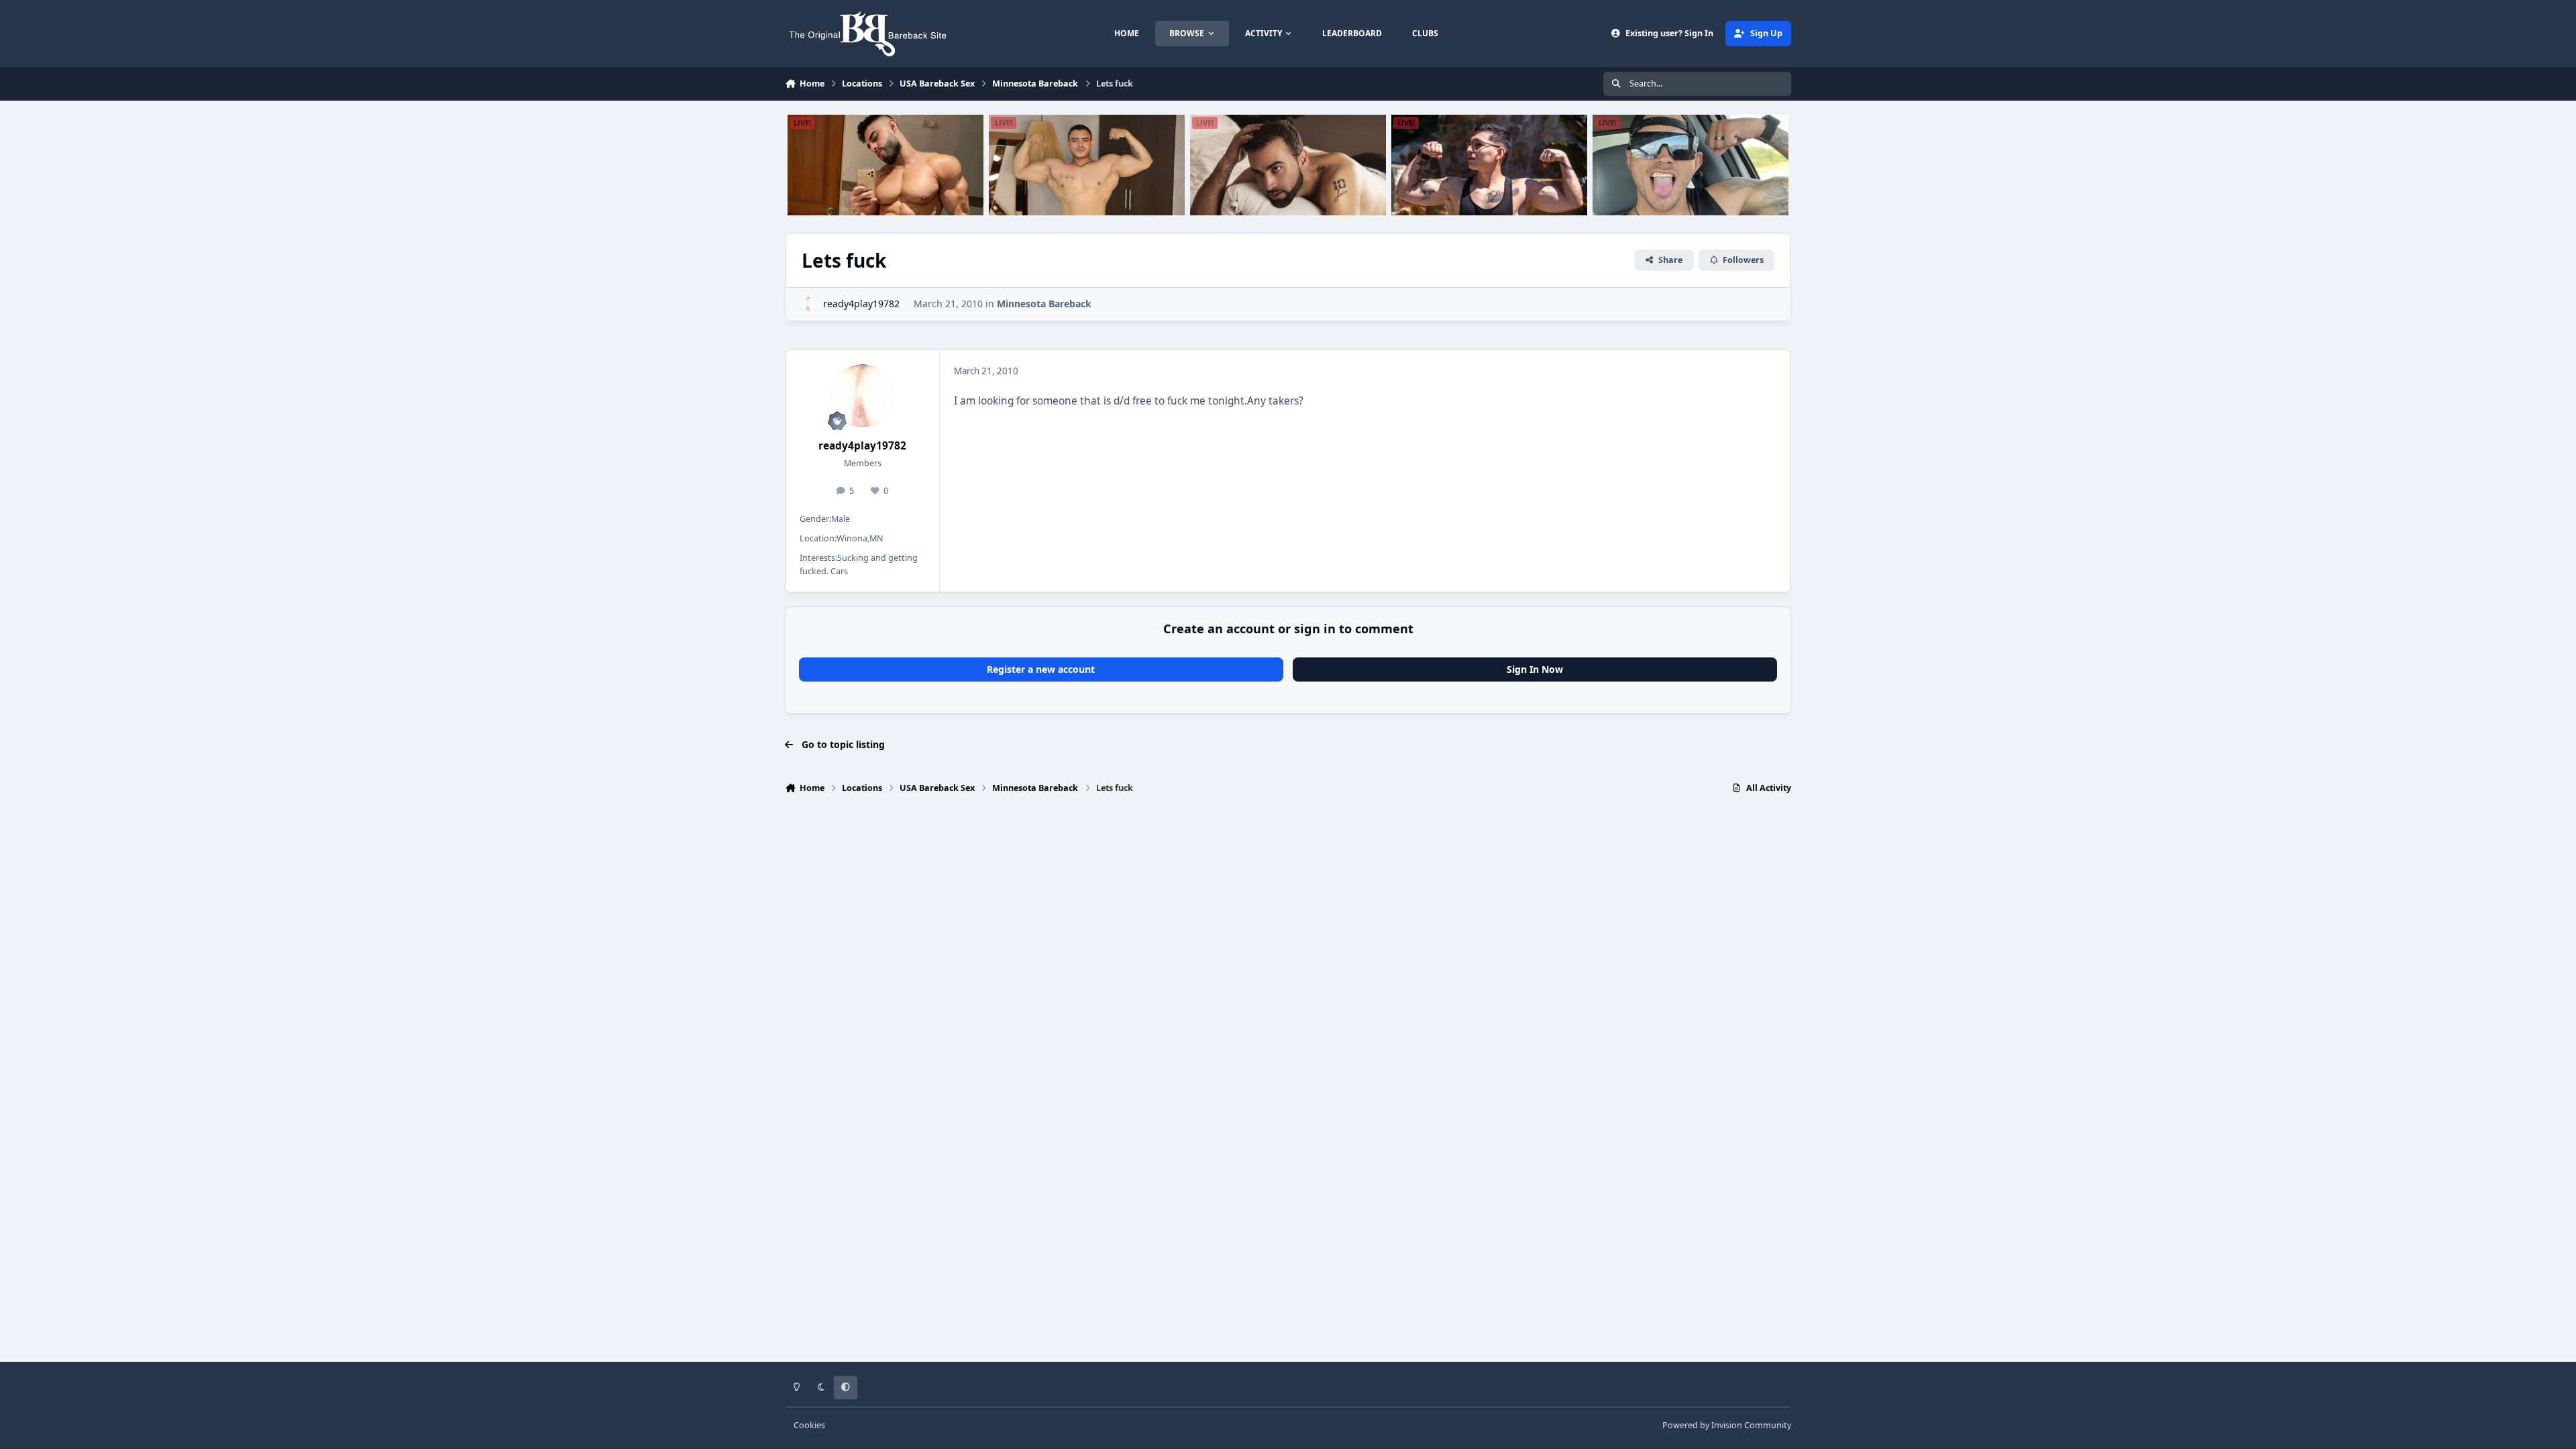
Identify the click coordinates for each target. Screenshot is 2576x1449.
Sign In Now (1535, 669)
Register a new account (1041, 669)
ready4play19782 (861, 304)
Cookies (809, 1425)
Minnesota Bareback (1044, 304)
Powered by (1727, 1425)
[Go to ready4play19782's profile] (809, 304)
